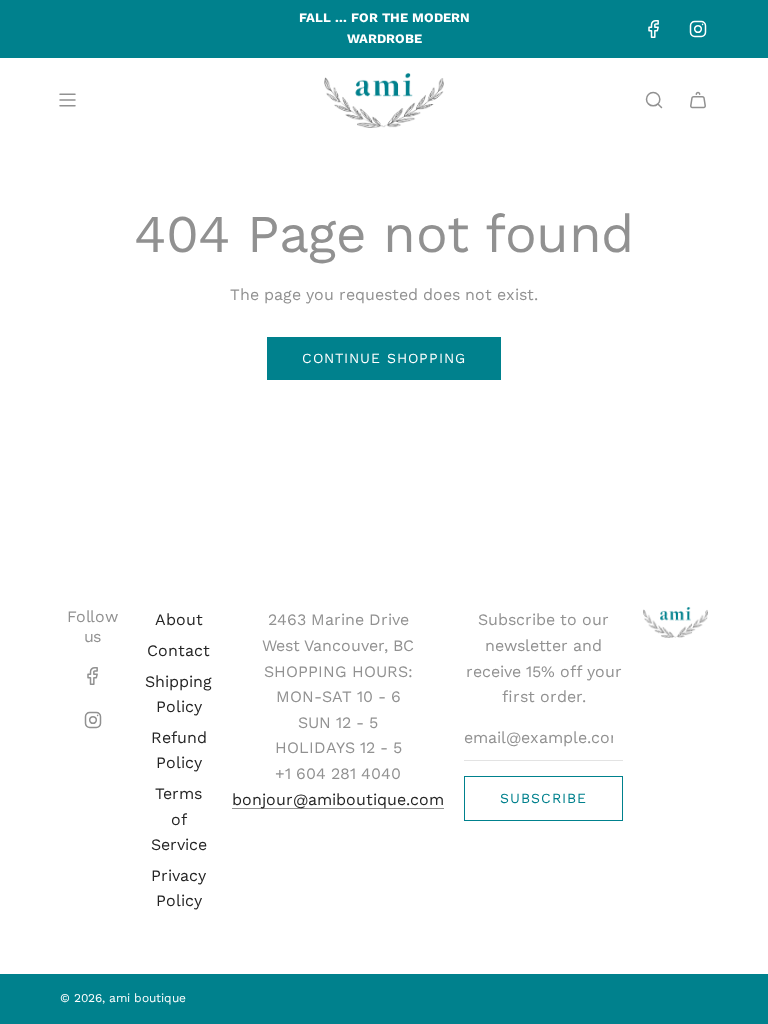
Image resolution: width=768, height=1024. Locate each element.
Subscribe (543, 798)
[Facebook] (654, 29)
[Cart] (698, 100)
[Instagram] (698, 29)
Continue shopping (384, 358)
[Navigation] (67, 100)
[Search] (654, 100)
